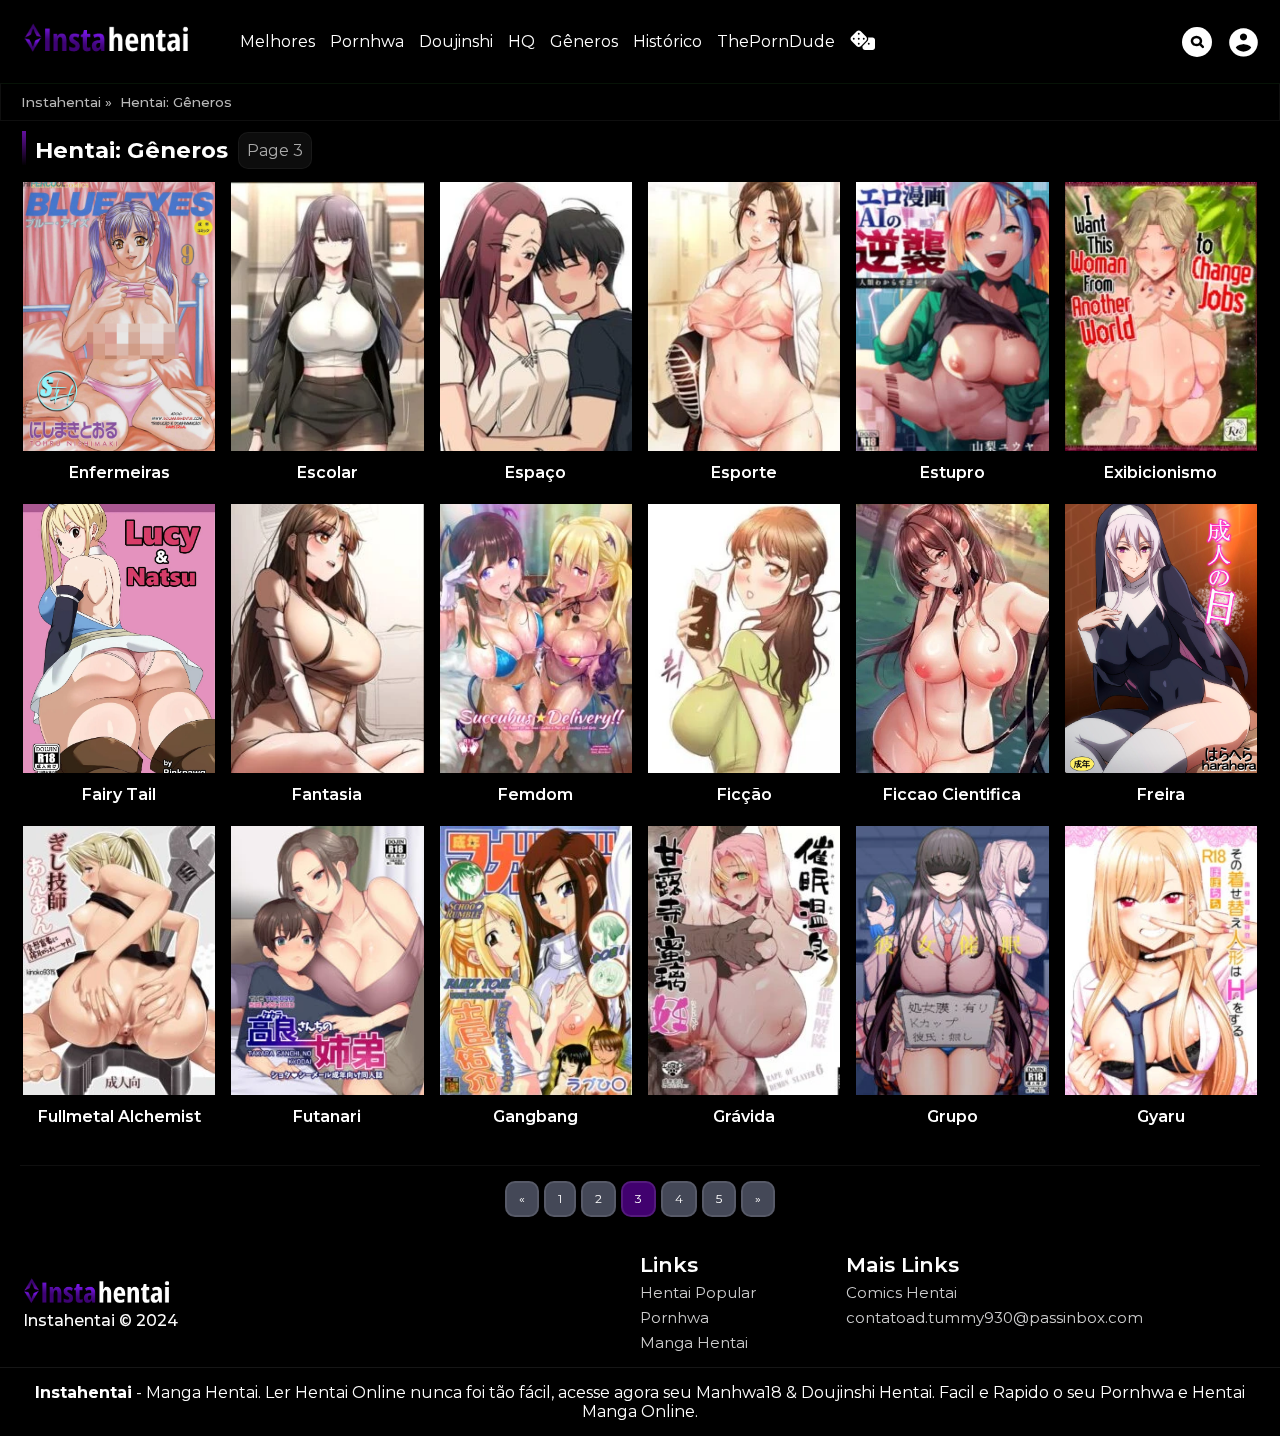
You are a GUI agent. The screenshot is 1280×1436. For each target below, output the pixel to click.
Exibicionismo (1160, 472)
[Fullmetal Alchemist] (119, 960)
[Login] (1243, 41)
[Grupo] (952, 960)
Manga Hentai (694, 1342)
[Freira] (1161, 638)
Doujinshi (456, 41)
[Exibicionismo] (1161, 316)
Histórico (667, 41)
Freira (1161, 794)
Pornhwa (367, 41)
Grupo (952, 1116)
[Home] (110, 41)
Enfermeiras (119, 472)
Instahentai (61, 102)
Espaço (535, 472)
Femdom (535, 794)
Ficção (744, 794)
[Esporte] (744, 316)
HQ (521, 41)
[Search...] (1197, 42)
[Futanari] (327, 960)
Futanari (327, 1116)
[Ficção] (744, 638)
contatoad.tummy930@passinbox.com (994, 1317)
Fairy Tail (119, 794)
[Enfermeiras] (119, 316)
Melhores (277, 41)
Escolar (327, 472)
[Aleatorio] (862, 44)
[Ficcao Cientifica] (952, 638)
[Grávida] (744, 960)
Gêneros (584, 41)
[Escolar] (327, 316)
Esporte (744, 472)
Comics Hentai (901, 1292)
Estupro (952, 472)
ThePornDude (776, 41)
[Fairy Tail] (119, 638)
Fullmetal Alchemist (119, 1116)
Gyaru (1161, 1116)
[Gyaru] (1161, 960)
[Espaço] (536, 316)
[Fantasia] (327, 638)
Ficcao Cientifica (952, 794)
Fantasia (327, 794)
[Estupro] (952, 316)
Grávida (744, 1116)
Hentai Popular (698, 1292)
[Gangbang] (536, 960)
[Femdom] (536, 638)
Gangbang (535, 1116)
